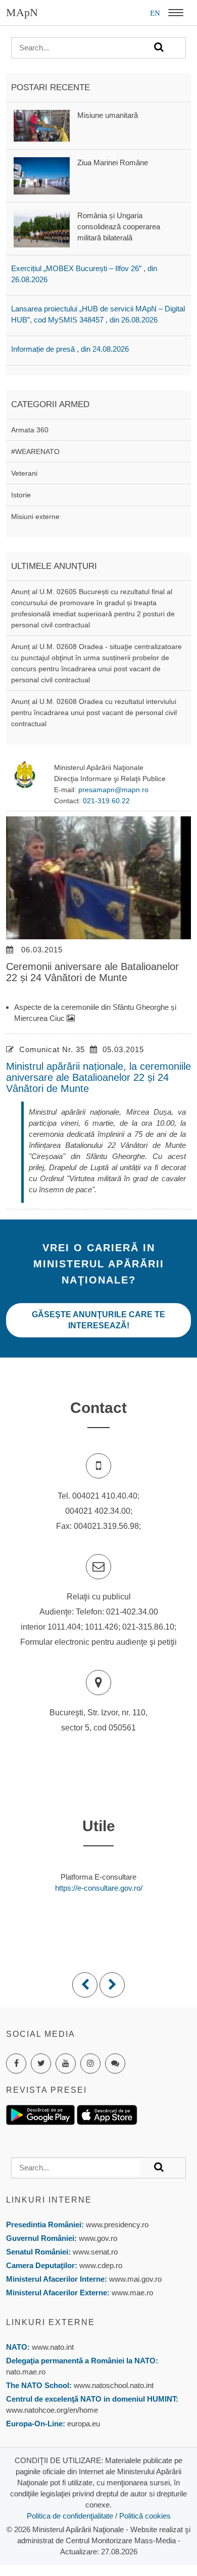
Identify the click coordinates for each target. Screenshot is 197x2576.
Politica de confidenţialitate (70, 2516)
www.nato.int (53, 2347)
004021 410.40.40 (105, 1496)
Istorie (21, 495)
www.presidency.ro (117, 2225)
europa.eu (84, 2424)
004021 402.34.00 (98, 1511)
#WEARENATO (35, 452)
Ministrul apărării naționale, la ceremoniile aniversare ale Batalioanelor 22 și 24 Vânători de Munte (98, 1077)
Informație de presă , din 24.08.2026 (70, 349)
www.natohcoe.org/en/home (52, 2410)
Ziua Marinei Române (113, 163)
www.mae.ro (131, 2293)
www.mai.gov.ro (134, 2279)
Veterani (24, 473)
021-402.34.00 (132, 1612)
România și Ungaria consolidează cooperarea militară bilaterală (119, 227)
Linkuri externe (51, 2322)
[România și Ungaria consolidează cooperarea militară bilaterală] (42, 228)
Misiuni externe (35, 517)
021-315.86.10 (148, 1627)
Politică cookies (145, 2516)
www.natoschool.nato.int (114, 2385)
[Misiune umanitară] (42, 125)
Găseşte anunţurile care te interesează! (98, 1320)
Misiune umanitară (108, 115)
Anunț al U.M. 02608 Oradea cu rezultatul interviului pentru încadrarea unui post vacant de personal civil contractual (94, 713)
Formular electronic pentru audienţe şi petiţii (98, 1642)
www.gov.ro (98, 2238)
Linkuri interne (49, 2200)
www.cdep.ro (100, 2265)
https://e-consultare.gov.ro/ (99, 1888)
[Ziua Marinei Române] (42, 175)
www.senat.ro (94, 2252)
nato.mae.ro (26, 2372)
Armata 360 (30, 430)
